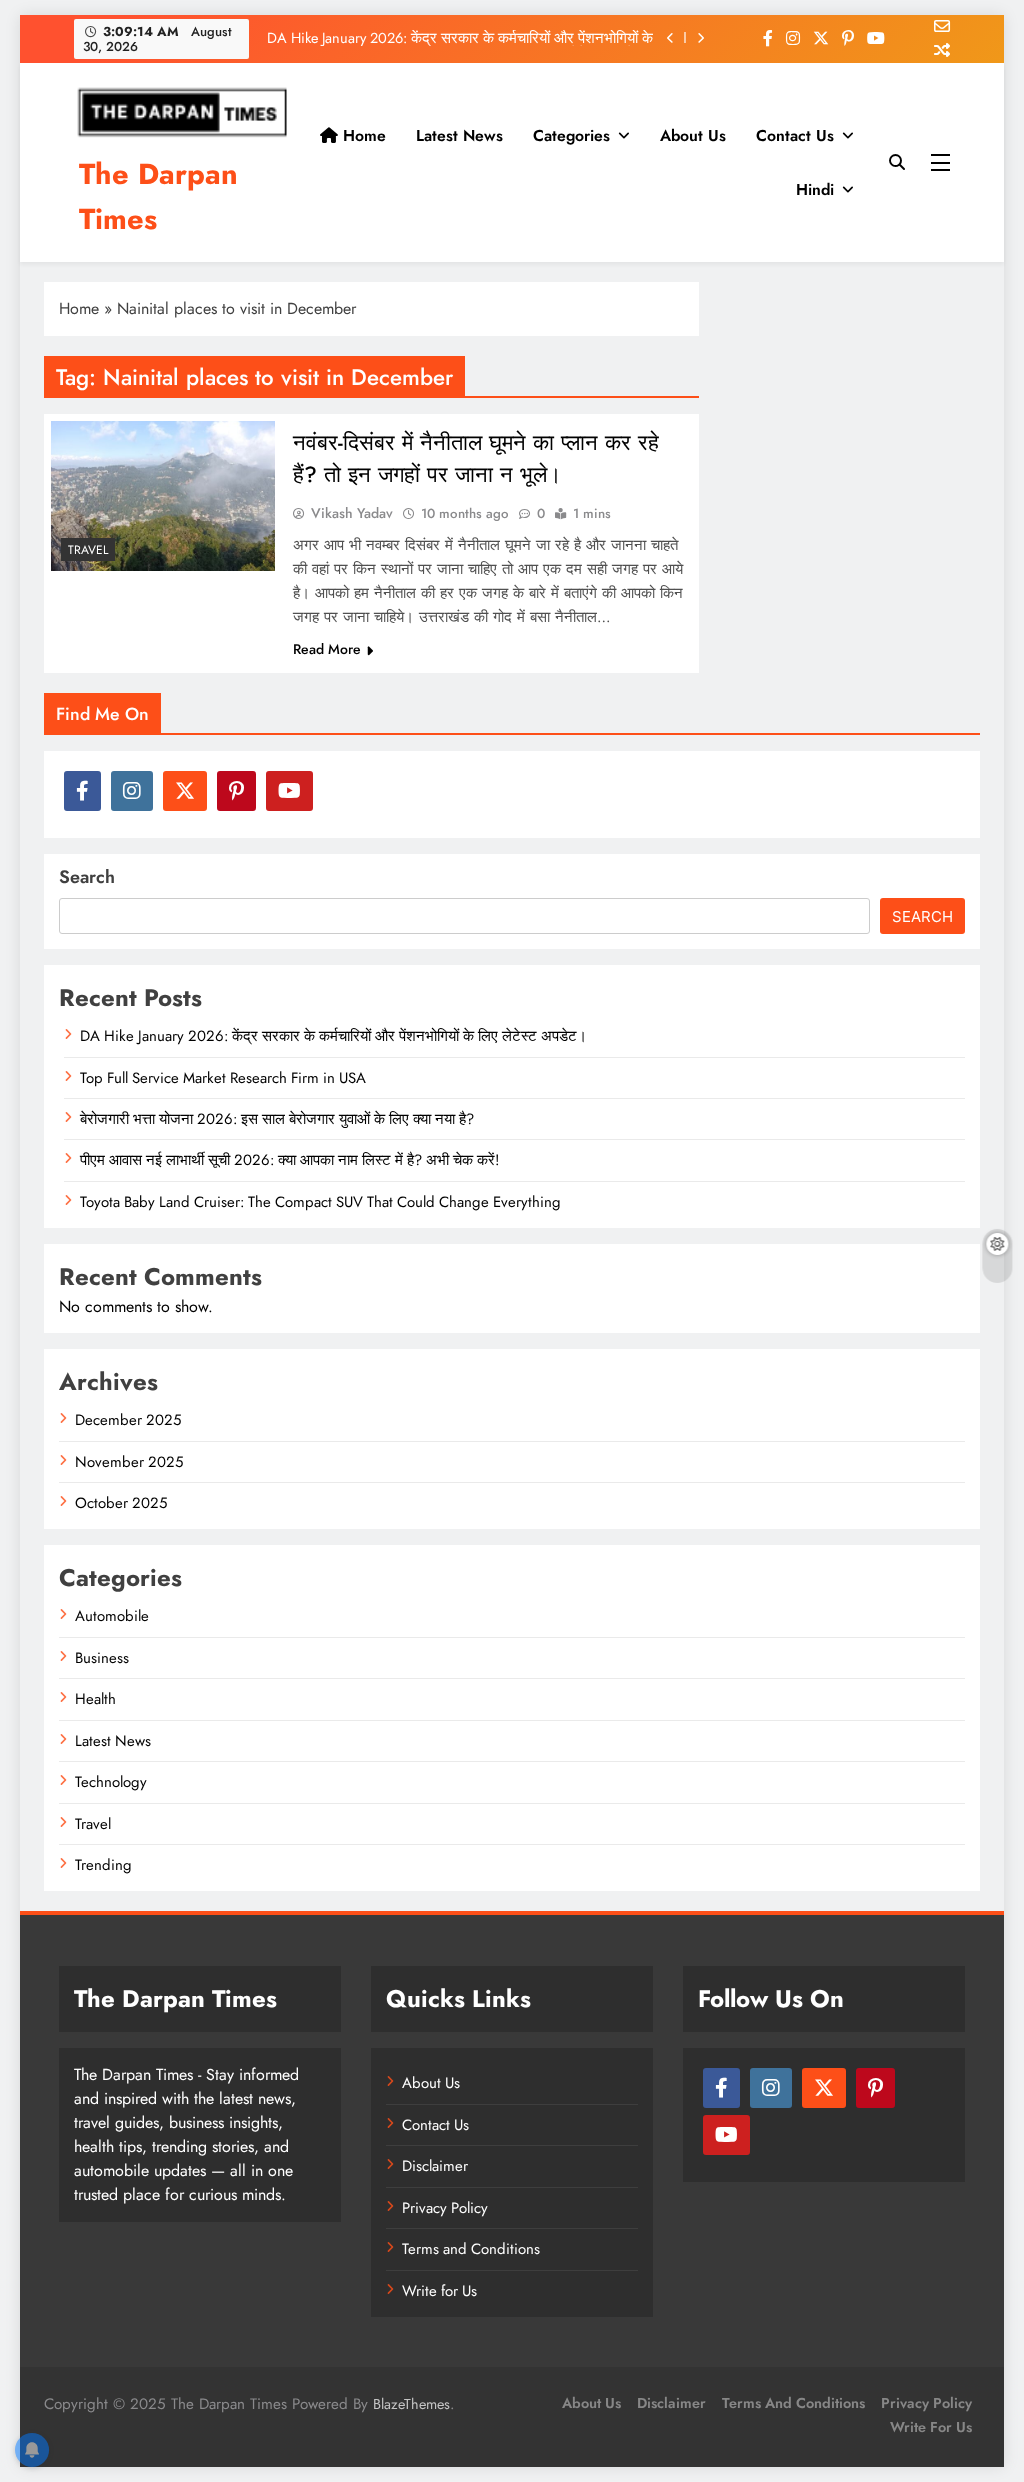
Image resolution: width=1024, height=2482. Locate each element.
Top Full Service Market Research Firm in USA (223, 1078)
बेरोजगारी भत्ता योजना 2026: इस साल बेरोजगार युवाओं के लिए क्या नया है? (277, 1119)
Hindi (815, 189)
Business (102, 1658)
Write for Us (439, 2291)
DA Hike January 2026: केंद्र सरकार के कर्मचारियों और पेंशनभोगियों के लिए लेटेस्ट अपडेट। (333, 1036)
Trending (103, 1865)
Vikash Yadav (352, 513)
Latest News (113, 1741)
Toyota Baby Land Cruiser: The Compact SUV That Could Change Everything (320, 1202)
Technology (111, 1782)
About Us (431, 2083)
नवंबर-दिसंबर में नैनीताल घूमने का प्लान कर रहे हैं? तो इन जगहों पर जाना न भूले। (476, 458)
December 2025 (128, 1420)
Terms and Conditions (471, 2249)
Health (95, 1699)
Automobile (112, 1616)
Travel (88, 550)
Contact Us (795, 135)
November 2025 (129, 1462)
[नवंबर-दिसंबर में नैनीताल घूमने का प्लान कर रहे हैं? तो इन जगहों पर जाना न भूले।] (163, 496)
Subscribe (659, 183)
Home (79, 308)
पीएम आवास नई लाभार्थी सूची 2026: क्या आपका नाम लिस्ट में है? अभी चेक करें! (289, 1160)
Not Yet (496, 183)
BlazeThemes (411, 2404)
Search (87, 877)
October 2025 (121, 1503)
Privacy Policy (445, 2208)
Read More (327, 649)
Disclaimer (435, 2166)
